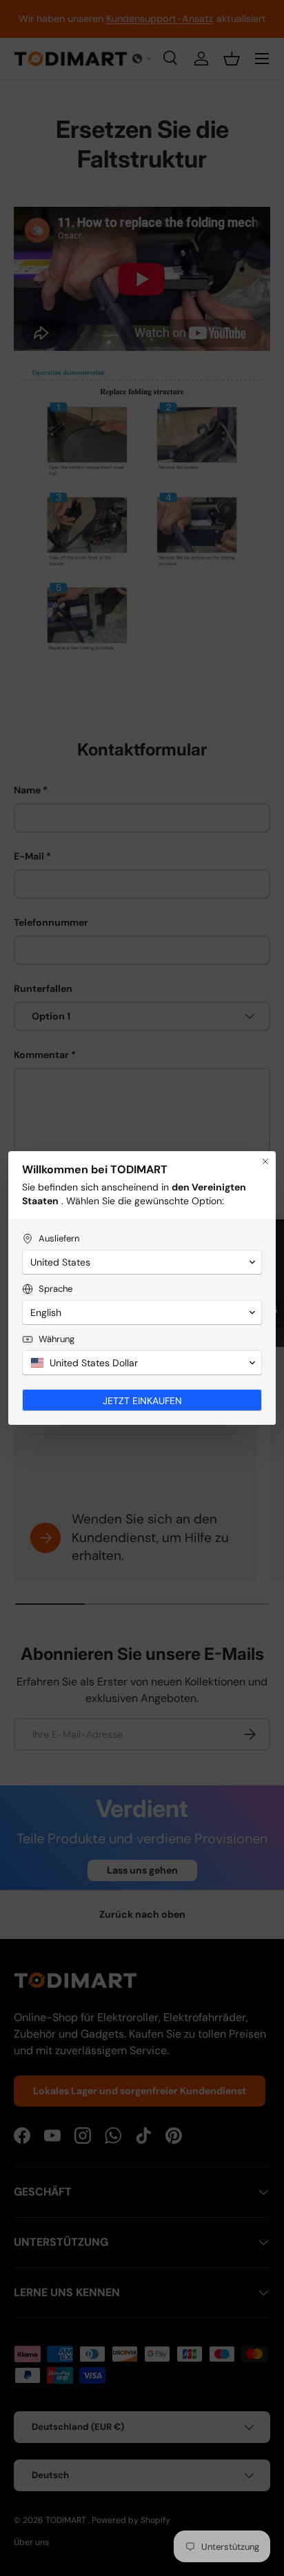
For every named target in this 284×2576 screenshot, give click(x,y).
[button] (142, 1262)
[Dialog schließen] (265, 1162)
